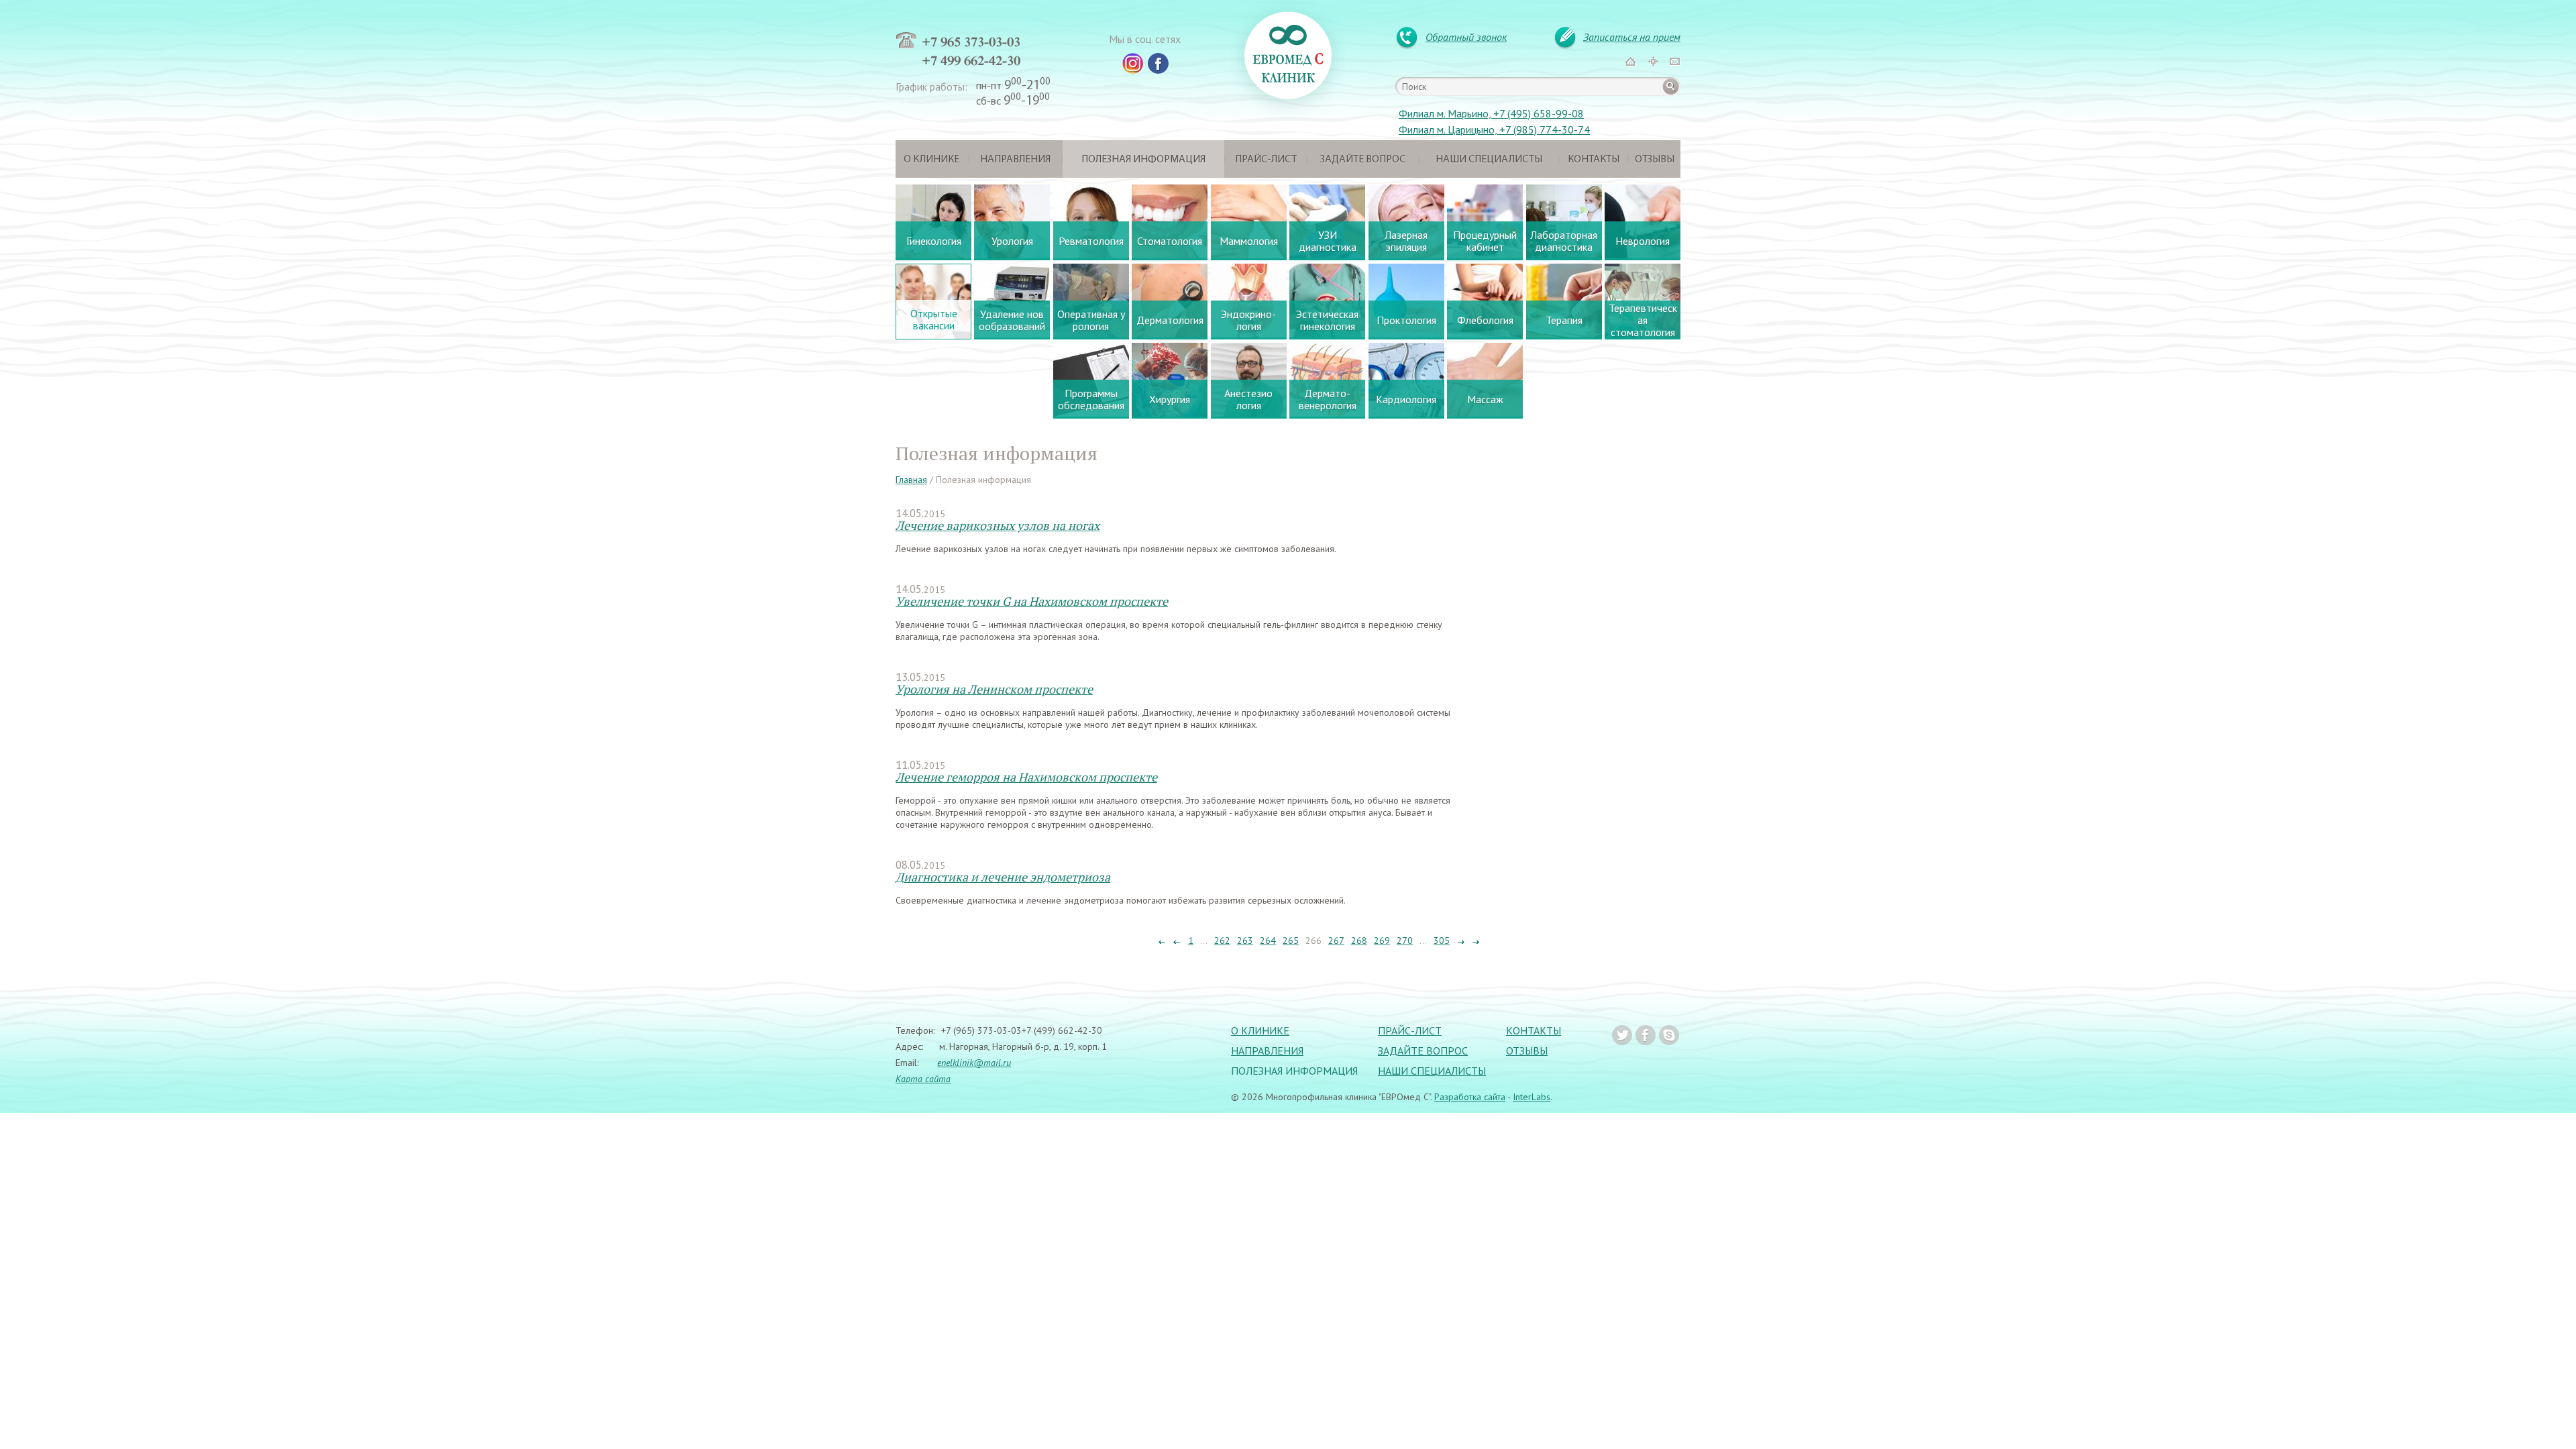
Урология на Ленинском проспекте (994, 689)
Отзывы (1655, 160)
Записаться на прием (1632, 37)
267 (1336, 941)
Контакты (1594, 160)
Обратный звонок (1466, 37)
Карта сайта (923, 1079)
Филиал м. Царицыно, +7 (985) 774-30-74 (1494, 129)
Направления (1015, 160)
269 (1382, 941)
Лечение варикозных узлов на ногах (998, 525)
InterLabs (1532, 1097)
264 (1268, 941)
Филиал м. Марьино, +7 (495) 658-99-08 (1491, 113)
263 (1245, 941)
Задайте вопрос (1363, 160)
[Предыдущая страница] (1177, 941)
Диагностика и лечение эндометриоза (1003, 877)
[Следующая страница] (1460, 941)
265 (1291, 941)
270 (1405, 941)
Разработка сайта (1470, 1097)
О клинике (931, 160)
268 (1359, 941)
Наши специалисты (1489, 160)
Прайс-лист (1266, 160)
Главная (911, 480)
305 (1442, 941)
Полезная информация (1143, 160)
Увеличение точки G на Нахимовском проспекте (1032, 601)
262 (1222, 941)
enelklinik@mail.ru (974, 1063)
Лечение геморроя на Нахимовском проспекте (1026, 777)
